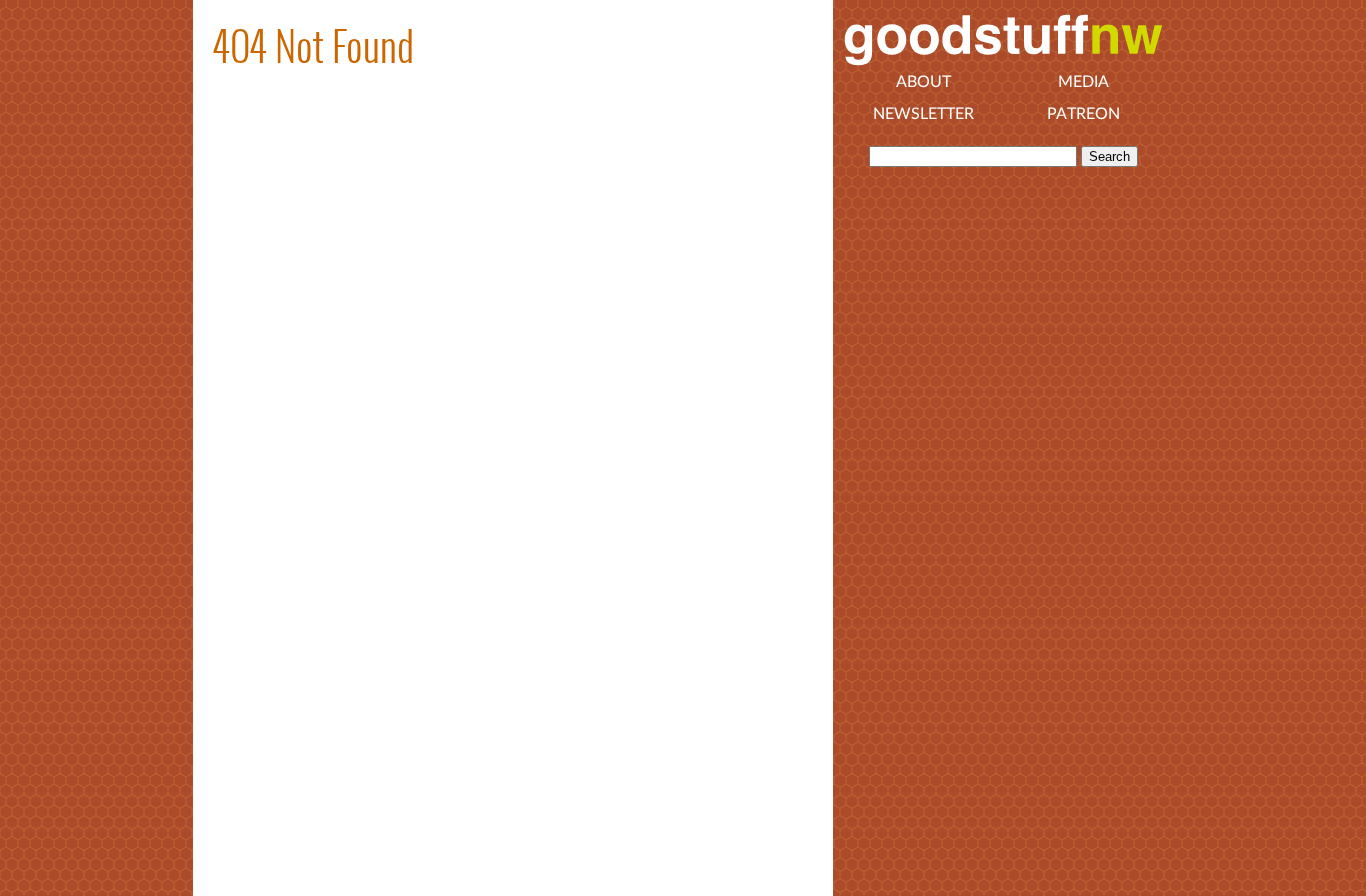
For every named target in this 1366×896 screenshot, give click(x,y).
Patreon (1083, 114)
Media (1083, 82)
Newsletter (923, 114)
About (923, 82)
